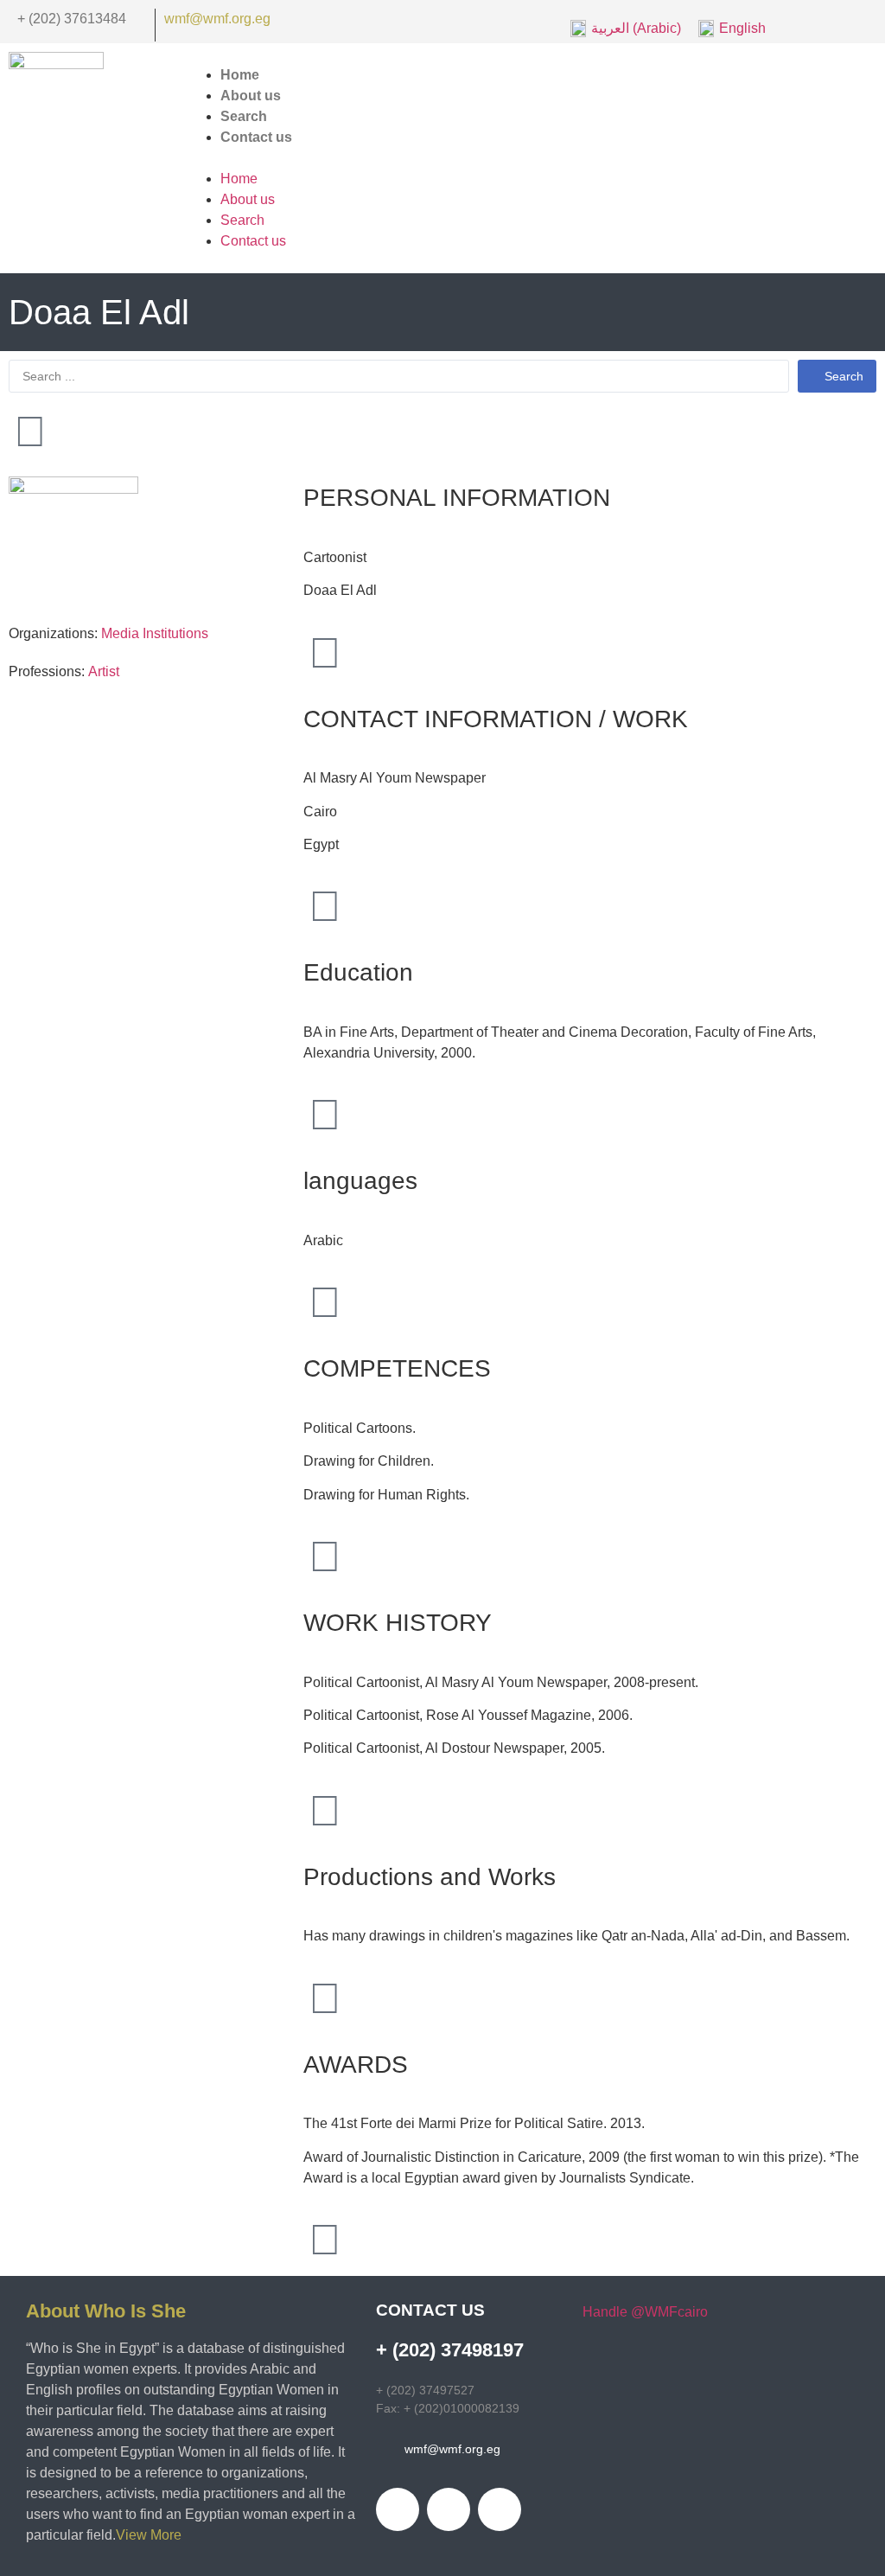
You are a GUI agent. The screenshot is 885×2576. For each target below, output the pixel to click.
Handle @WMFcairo (645, 2312)
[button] (530, 158)
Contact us (256, 137)
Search (242, 220)
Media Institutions (155, 633)
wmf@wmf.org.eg (217, 19)
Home (239, 179)
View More (150, 2535)
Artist (104, 671)
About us (248, 199)
